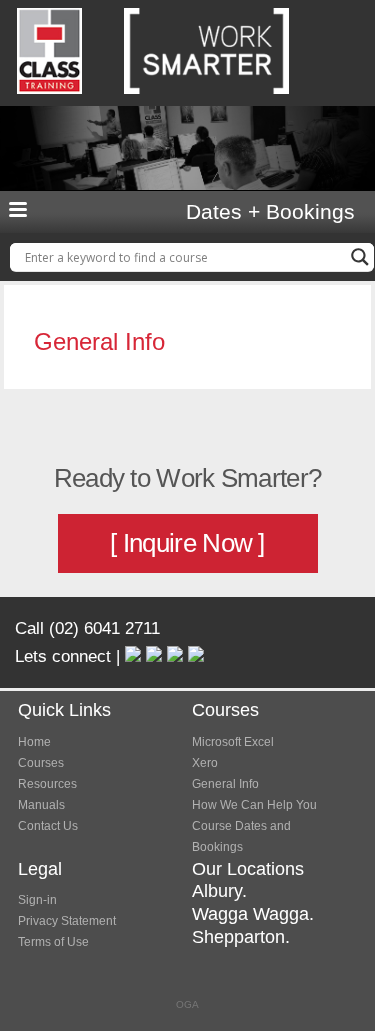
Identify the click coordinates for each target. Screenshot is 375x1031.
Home (34, 742)
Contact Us (48, 826)
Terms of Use (53, 942)
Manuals (41, 805)
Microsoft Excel (233, 742)
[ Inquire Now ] (187, 543)
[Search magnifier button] (360, 257)
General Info (225, 784)
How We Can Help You (254, 805)
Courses (41, 763)
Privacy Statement (67, 921)
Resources (47, 784)
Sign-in (37, 900)
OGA (187, 1004)
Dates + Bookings (270, 212)
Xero (205, 763)
